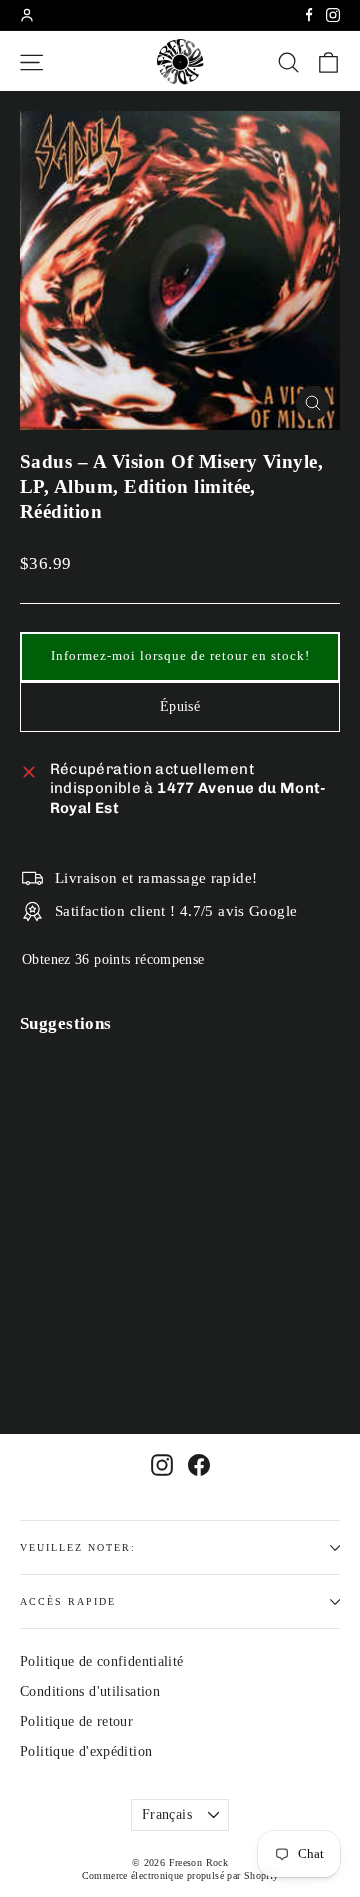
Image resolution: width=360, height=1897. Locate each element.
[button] (180, 657)
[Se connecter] (27, 15)
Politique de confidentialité (102, 1661)
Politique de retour (76, 1721)
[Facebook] (309, 15)
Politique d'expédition (86, 1751)
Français (167, 1814)
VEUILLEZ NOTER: (78, 1547)
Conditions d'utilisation (90, 1691)
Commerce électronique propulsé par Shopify (180, 1875)
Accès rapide (68, 1601)
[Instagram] (333, 15)
